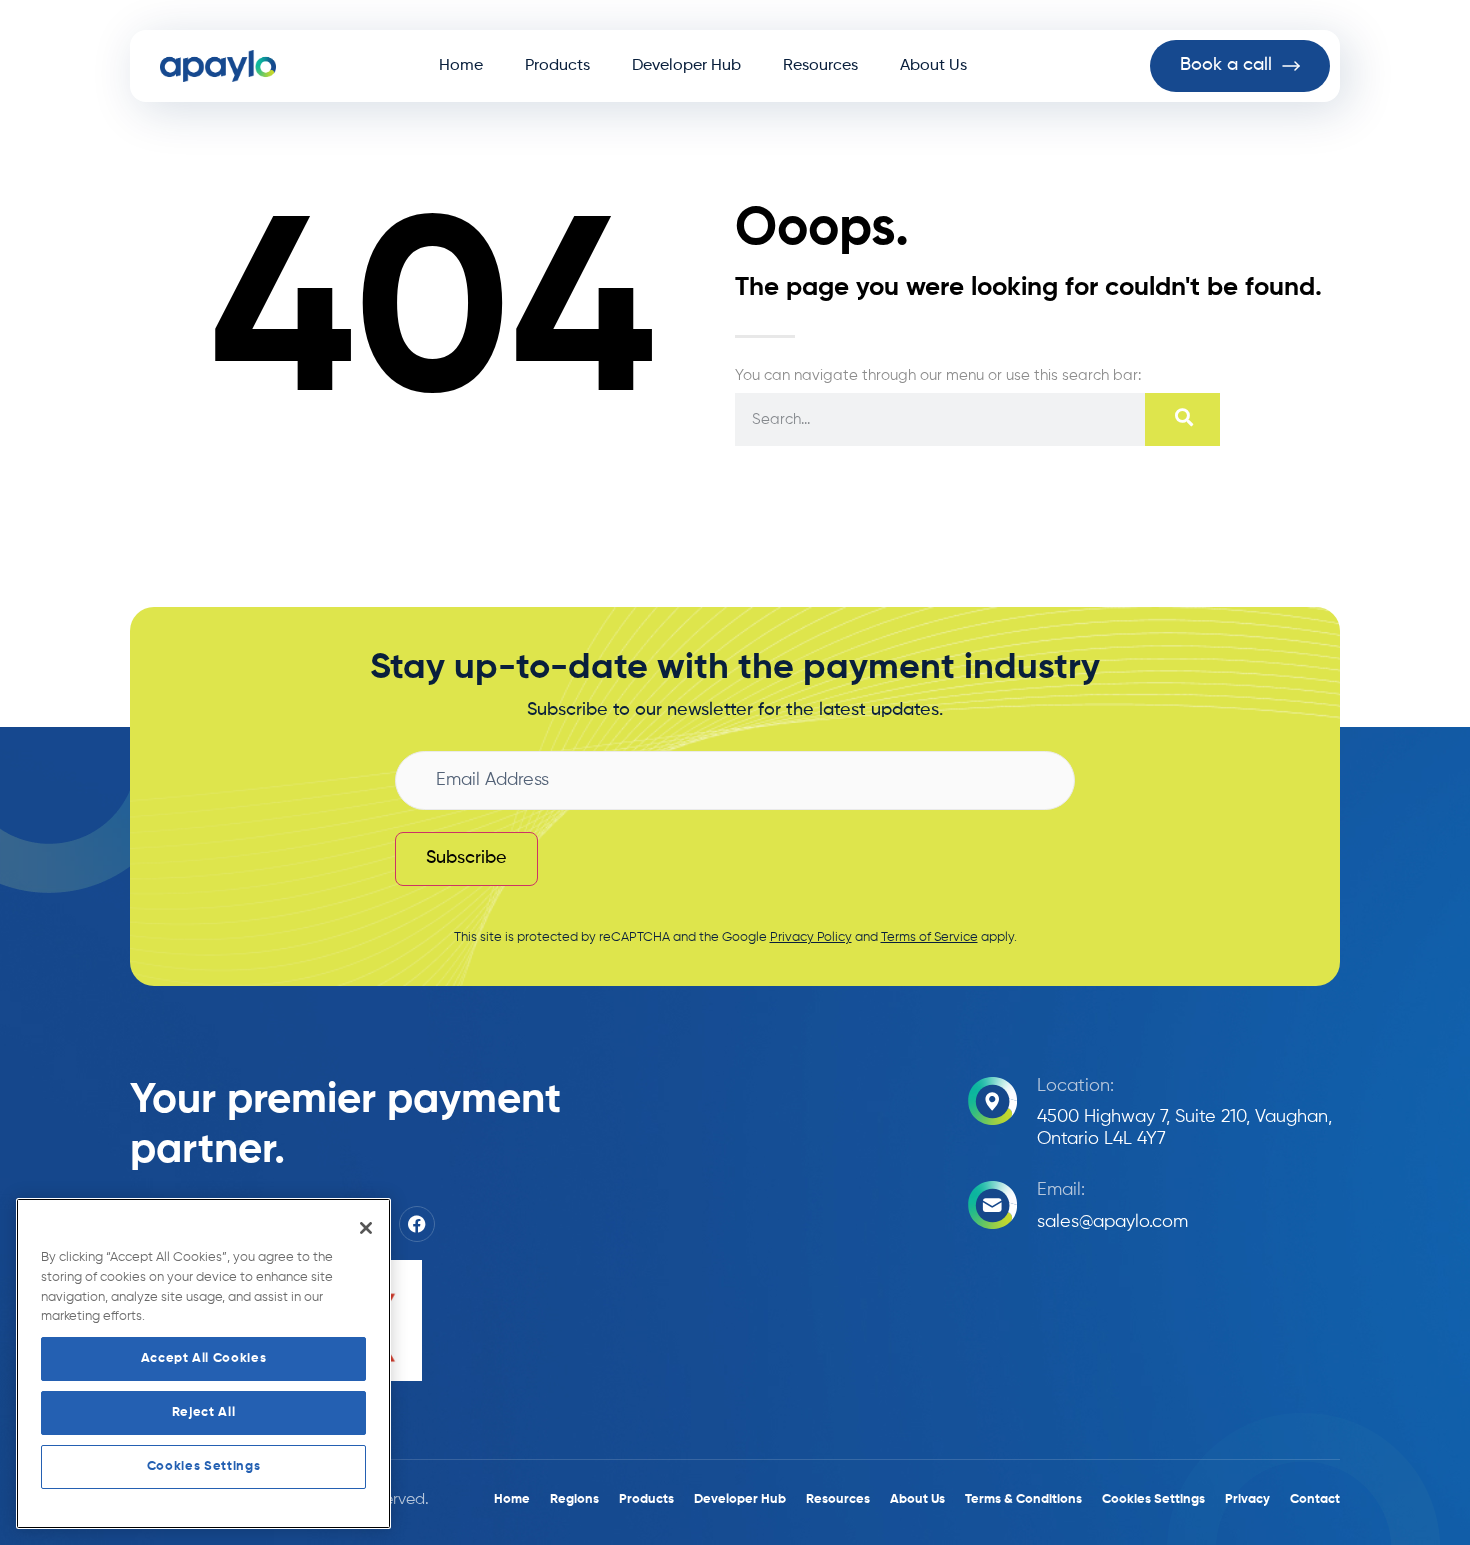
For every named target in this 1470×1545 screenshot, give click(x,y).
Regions (574, 1499)
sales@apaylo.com (1112, 1222)
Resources (820, 66)
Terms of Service (929, 937)
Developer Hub (686, 66)
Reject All (204, 1412)
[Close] (366, 1228)
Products (557, 66)
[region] (203, 1363)
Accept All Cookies (204, 1358)
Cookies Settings (204, 1466)
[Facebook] (417, 1224)
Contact (1315, 1499)
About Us (933, 66)
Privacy (1247, 1499)
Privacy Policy (811, 937)
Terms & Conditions (1023, 1499)
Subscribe (466, 858)
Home (461, 66)
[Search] (1182, 419)
